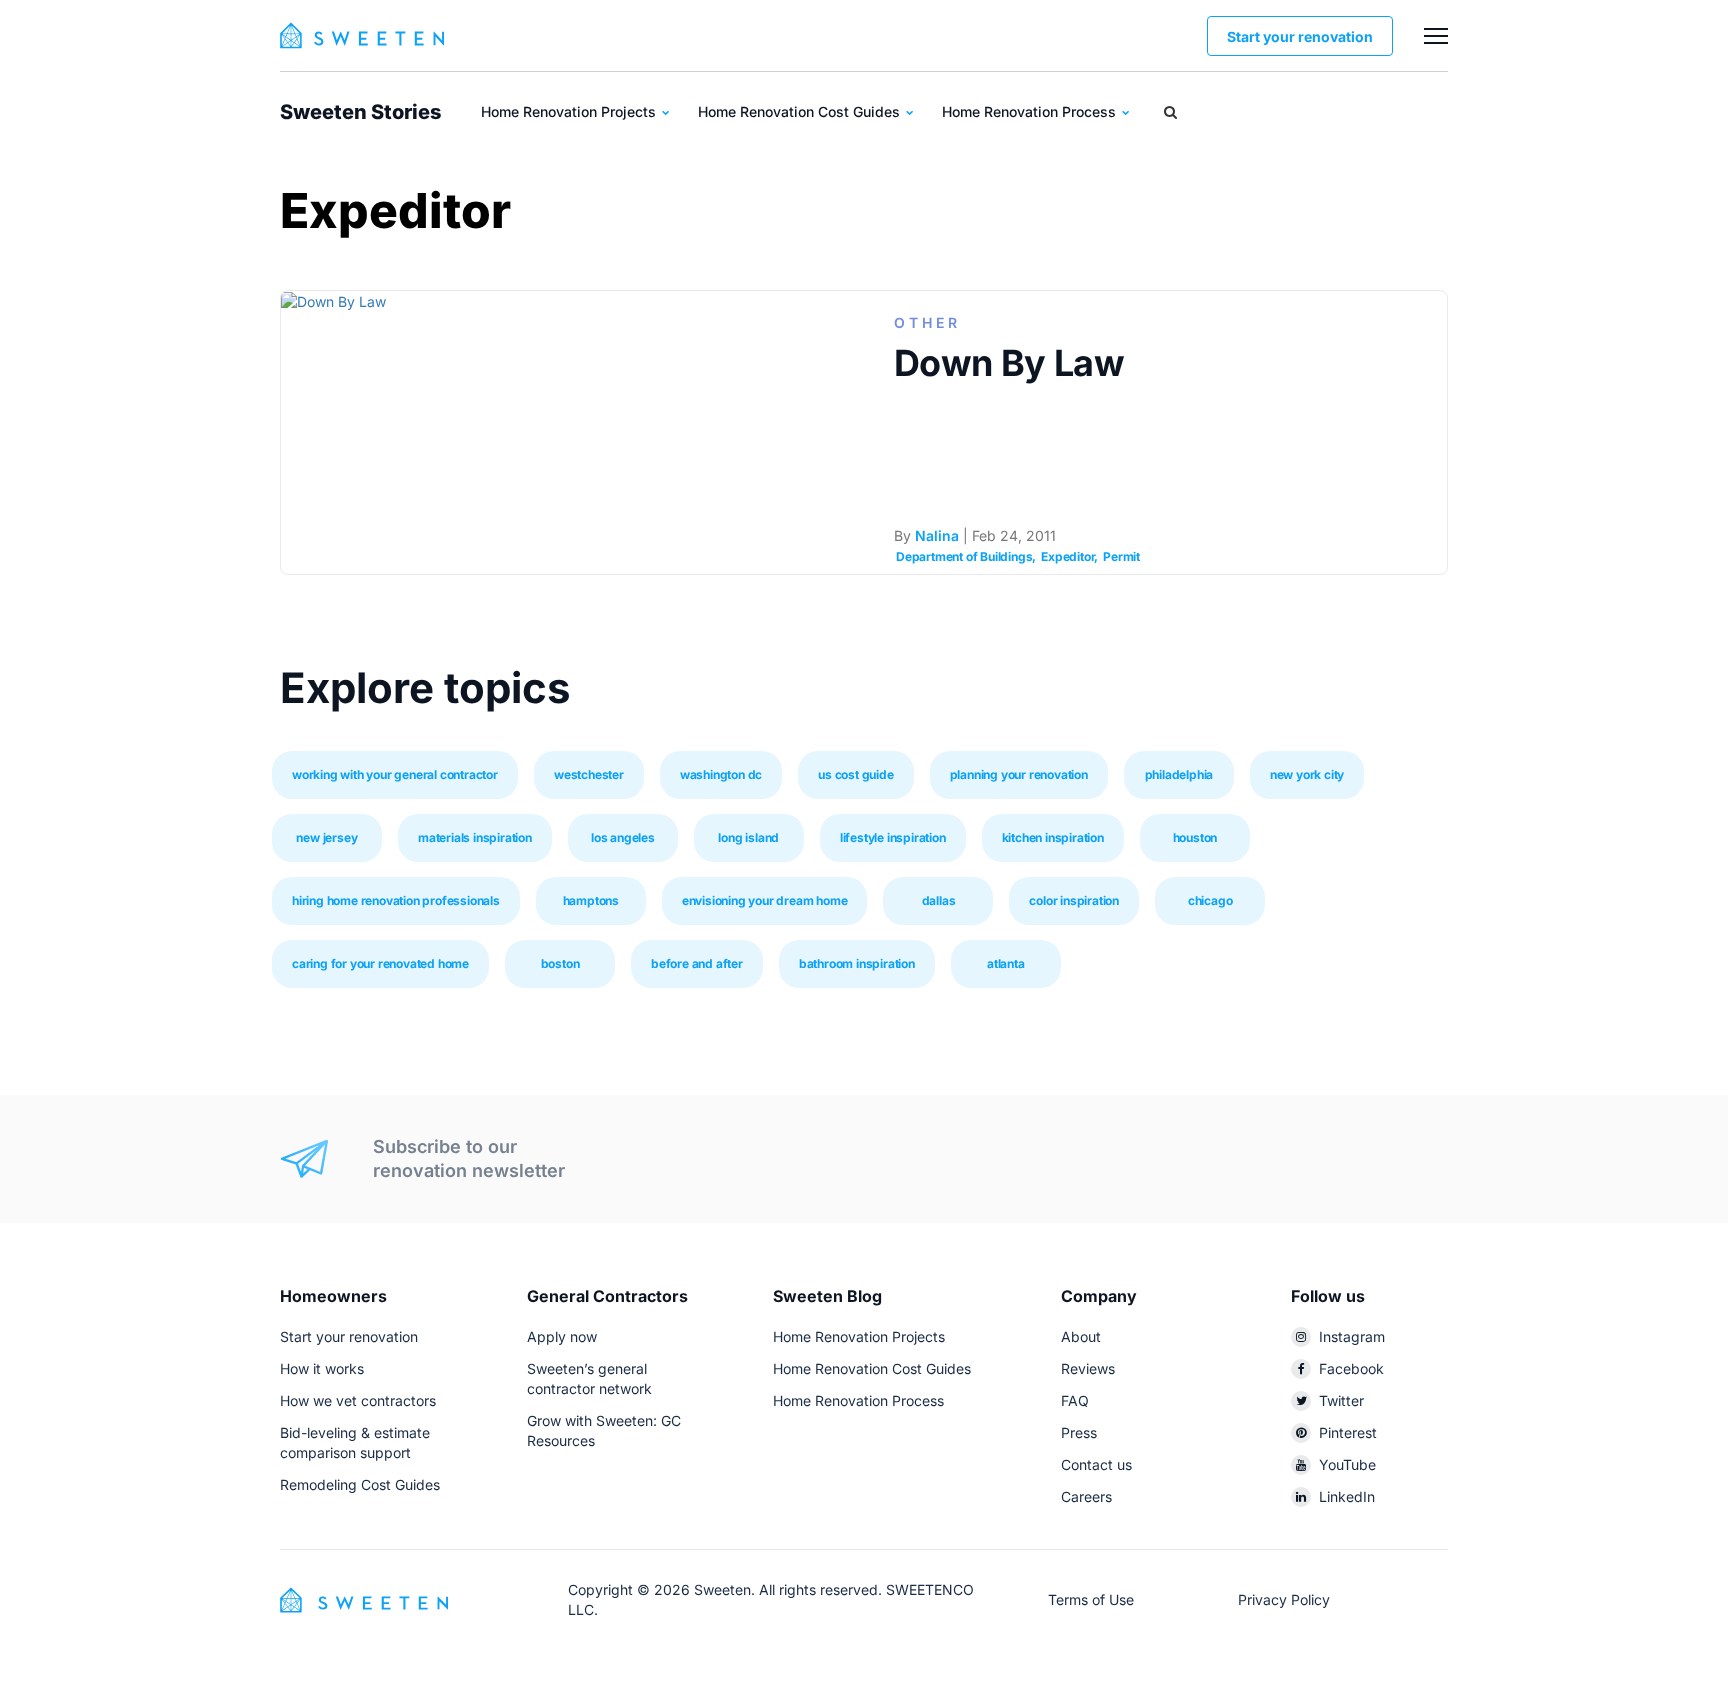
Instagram (1352, 1336)
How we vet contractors (358, 1400)
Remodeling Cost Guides (360, 1484)
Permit (1121, 556)
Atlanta (1006, 963)
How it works (322, 1368)
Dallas (939, 900)
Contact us (1096, 1464)
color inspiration (1074, 900)
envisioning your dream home (765, 900)
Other (927, 322)
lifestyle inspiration (893, 837)
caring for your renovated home (380, 963)
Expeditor (1067, 556)
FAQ (1075, 1400)
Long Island (748, 837)
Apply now (562, 1336)
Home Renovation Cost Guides (801, 111)
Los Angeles (623, 837)
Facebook (1351, 1368)
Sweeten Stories (360, 112)
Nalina (937, 535)
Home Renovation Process (1031, 111)
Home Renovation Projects (570, 111)
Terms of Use (1091, 1599)
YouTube (1347, 1464)
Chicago (1210, 900)
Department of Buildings (964, 556)
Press (1079, 1432)
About (1081, 1336)
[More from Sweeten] (1436, 36)
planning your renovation (1019, 774)
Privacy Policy (1284, 1599)
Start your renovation (1300, 36)
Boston (560, 963)
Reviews (1088, 1368)
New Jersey (326, 837)
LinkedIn (1347, 1496)
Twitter (1341, 1400)
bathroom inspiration (857, 963)
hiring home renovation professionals (396, 900)
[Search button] (1170, 112)
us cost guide (855, 774)
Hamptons (591, 900)
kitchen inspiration (1053, 837)
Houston (1195, 837)
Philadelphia (1179, 774)
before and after (697, 963)
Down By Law (1009, 363)
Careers (1086, 1496)
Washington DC (721, 774)
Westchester (589, 774)
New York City (1307, 774)
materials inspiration (475, 837)
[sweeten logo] (364, 1598)
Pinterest (1348, 1432)
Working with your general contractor (395, 774)
